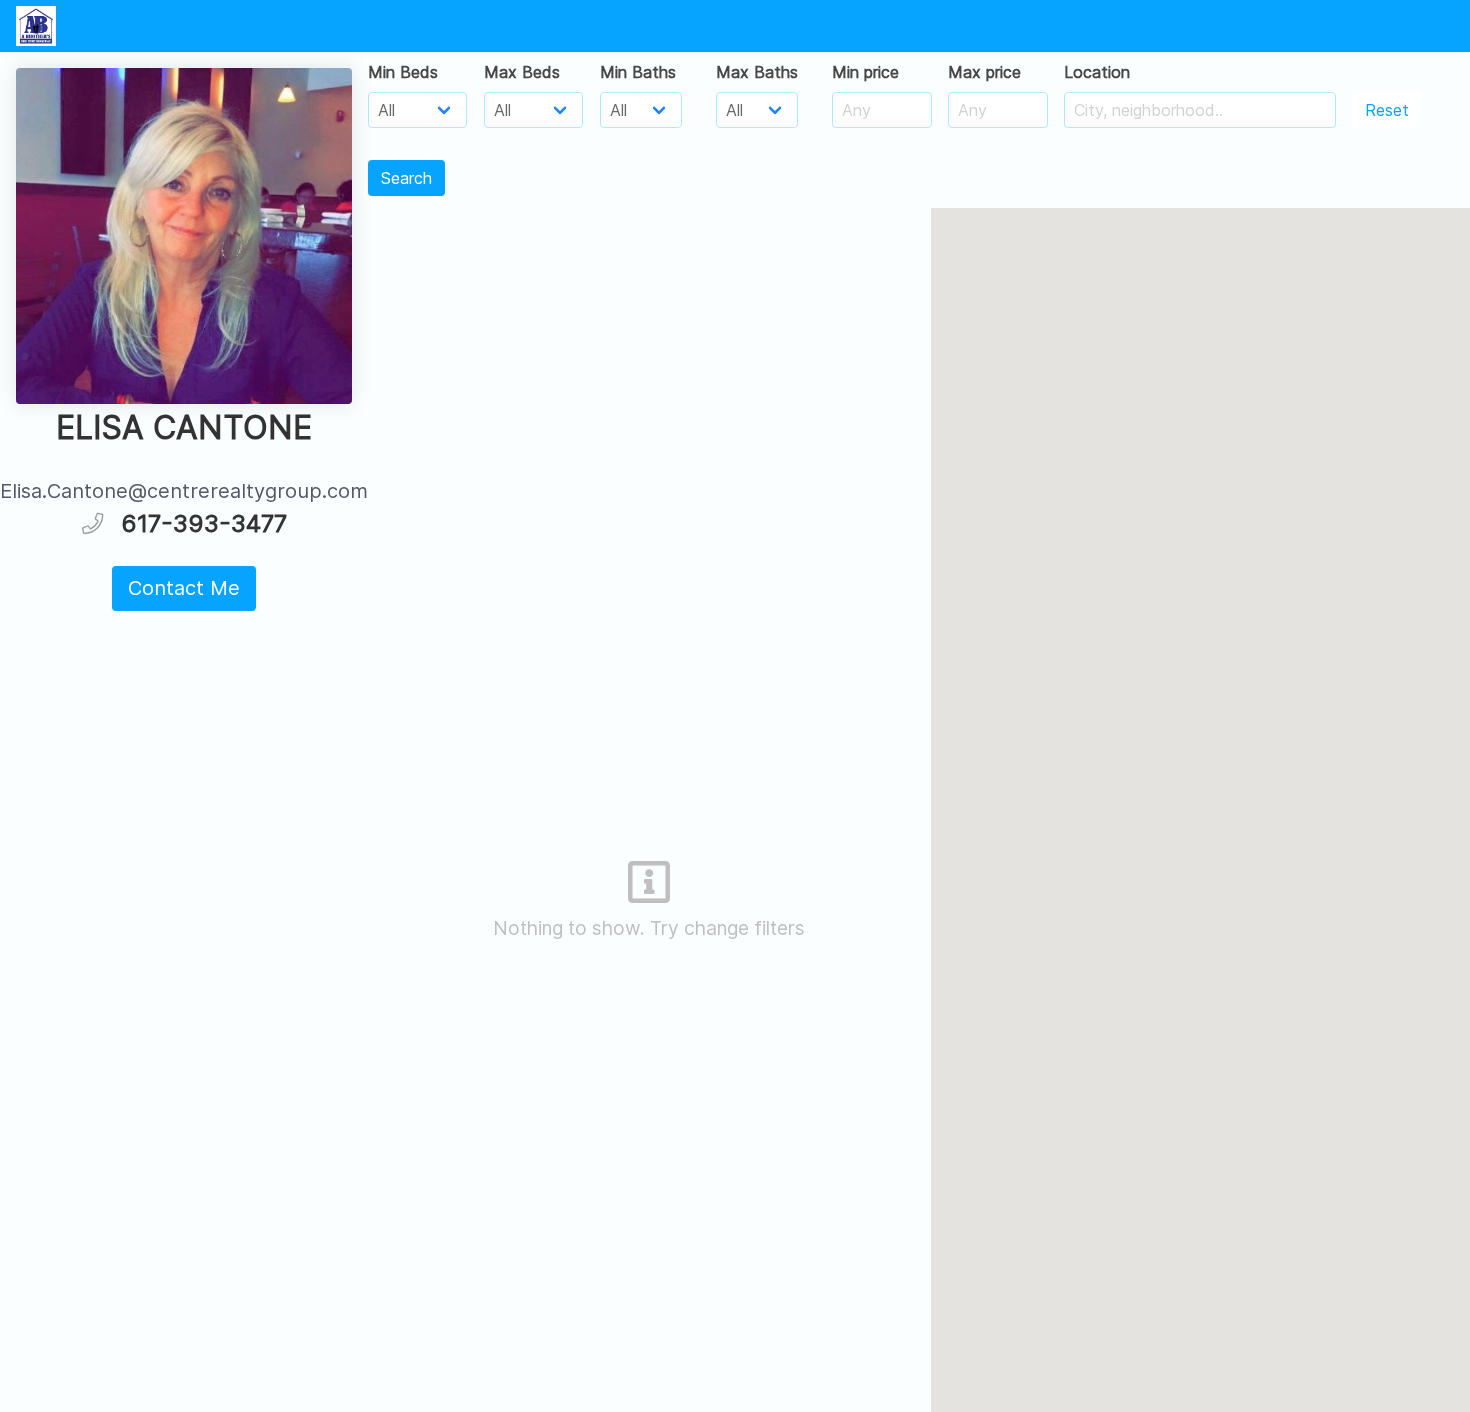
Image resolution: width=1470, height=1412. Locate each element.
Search (406, 178)
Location (1097, 72)
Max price (984, 72)
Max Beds (522, 72)
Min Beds (403, 72)
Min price (865, 72)
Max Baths (757, 72)
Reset (1387, 110)
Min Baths (638, 72)
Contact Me (184, 588)
